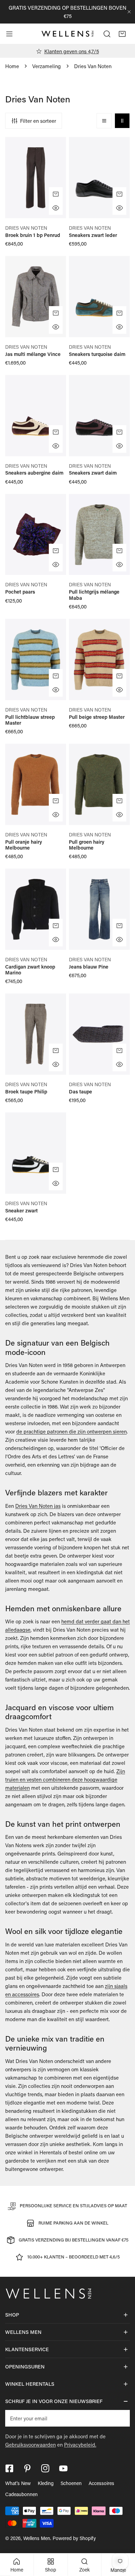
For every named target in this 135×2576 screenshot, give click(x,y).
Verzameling (47, 66)
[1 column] (104, 121)
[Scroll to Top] (123, 2539)
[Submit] (121, 2418)
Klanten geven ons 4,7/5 (72, 51)
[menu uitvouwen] (9, 34)
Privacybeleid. (80, 2445)
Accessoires (101, 2483)
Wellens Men (37, 2538)
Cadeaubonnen (21, 2494)
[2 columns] (122, 121)
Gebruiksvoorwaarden (30, 2445)
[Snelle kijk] (56, 208)
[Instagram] (45, 2468)
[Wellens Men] (67, 34)
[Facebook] (9, 2468)
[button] (122, 34)
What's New (18, 2483)
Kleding (46, 2483)
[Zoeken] (107, 34)
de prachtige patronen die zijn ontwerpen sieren (71, 1431)
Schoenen (71, 2483)
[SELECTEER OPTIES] (56, 194)
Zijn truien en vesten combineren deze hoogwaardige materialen (65, 1779)
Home (12, 66)
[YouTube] (63, 2468)
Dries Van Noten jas (38, 1506)
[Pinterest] (27, 2468)
